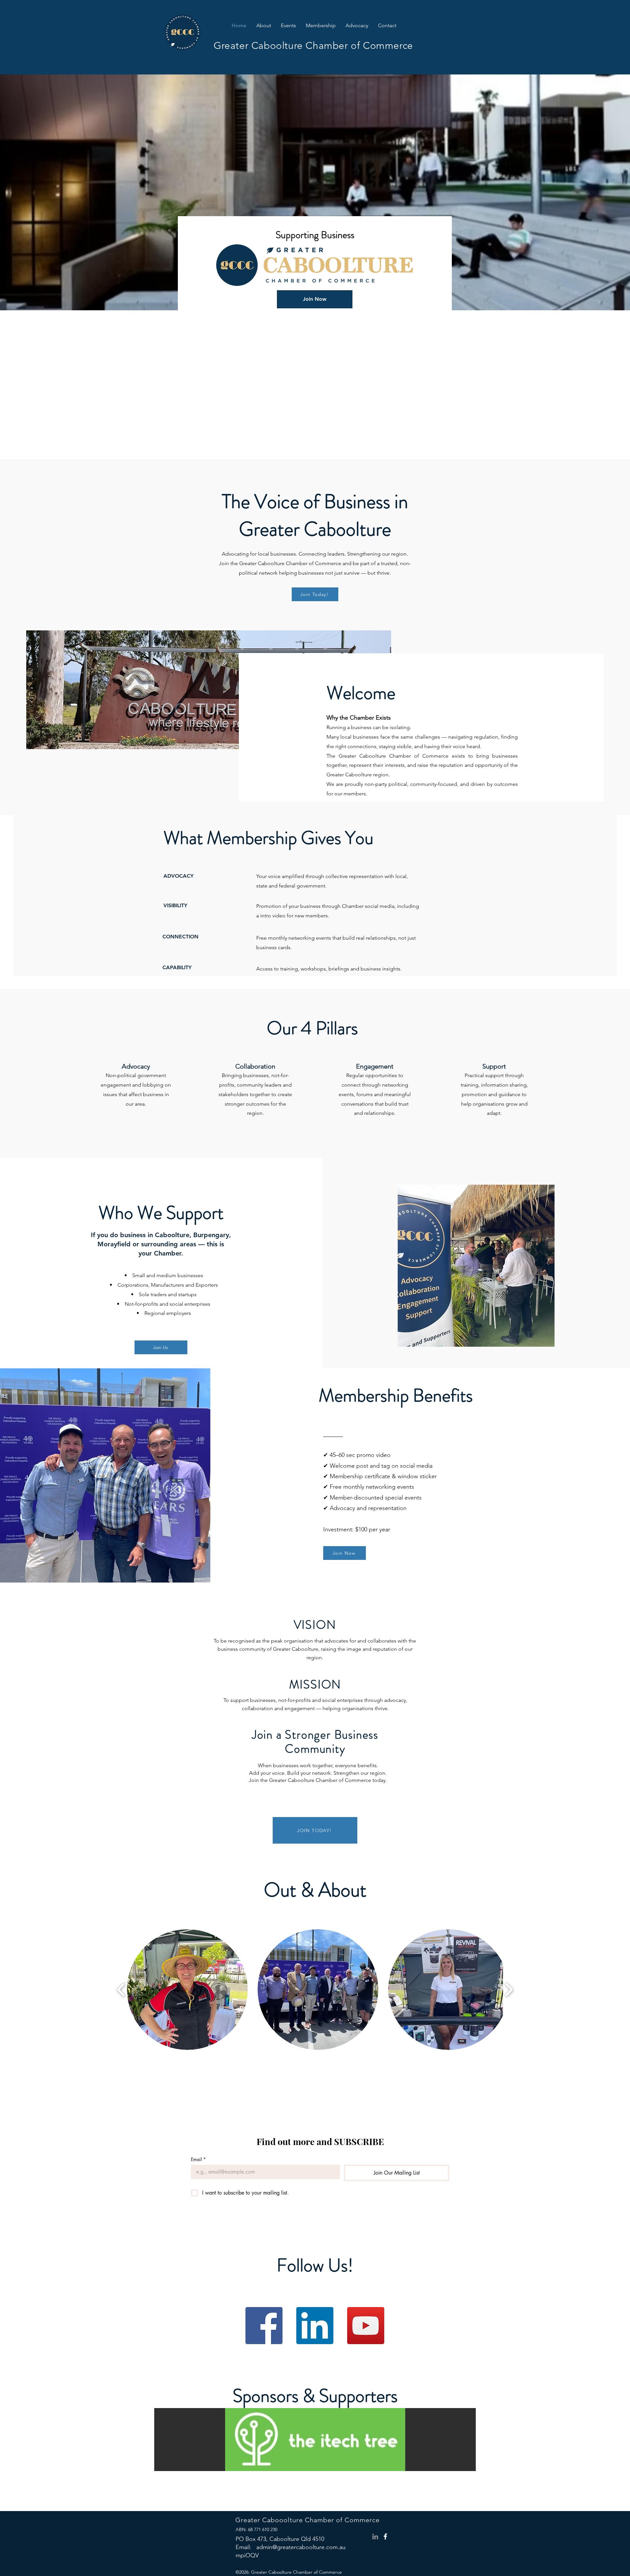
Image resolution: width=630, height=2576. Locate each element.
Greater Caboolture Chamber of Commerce (313, 46)
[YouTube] (366, 2326)
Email (198, 2159)
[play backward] (121, 1990)
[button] (321, 26)
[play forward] (509, 1990)
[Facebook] (264, 2326)
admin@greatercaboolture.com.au (301, 2547)
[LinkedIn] (315, 2326)
